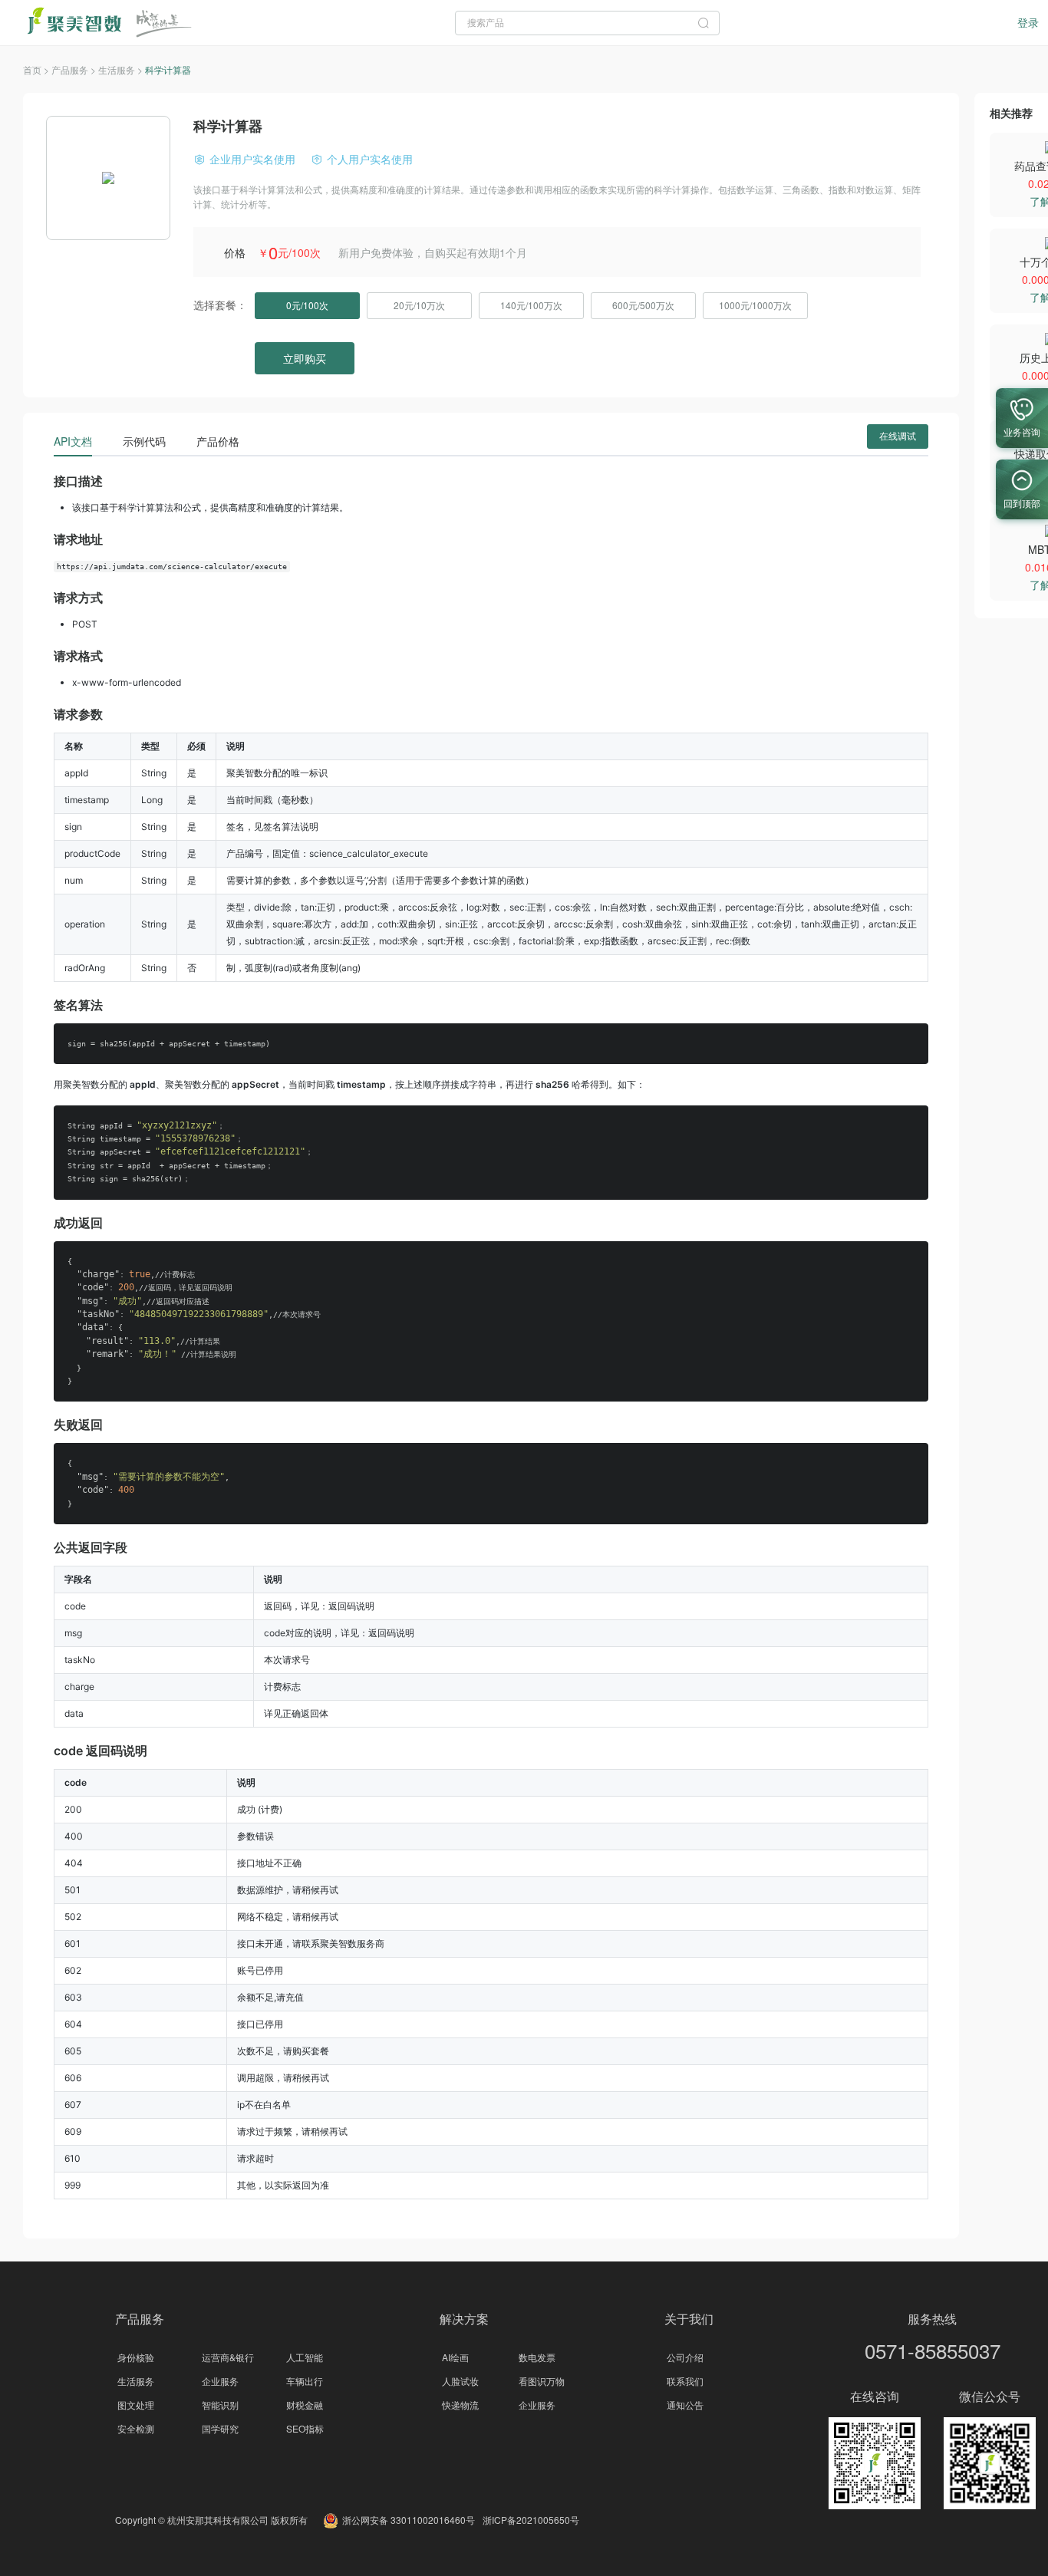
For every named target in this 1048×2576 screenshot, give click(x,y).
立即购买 (305, 358)
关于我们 (689, 2319)
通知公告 (685, 2405)
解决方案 (464, 2319)
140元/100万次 (531, 305)
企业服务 (220, 2381)
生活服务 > (122, 69)
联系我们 (685, 2381)
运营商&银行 (228, 2357)
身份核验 (136, 2357)
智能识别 (220, 2405)
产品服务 (140, 2319)
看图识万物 (542, 2381)
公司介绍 (685, 2357)
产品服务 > (75, 69)
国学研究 (220, 2428)
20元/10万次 (419, 305)
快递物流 (460, 2405)
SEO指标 (305, 2428)
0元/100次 (307, 305)
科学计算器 (168, 69)
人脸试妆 (460, 2381)
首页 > (37, 69)
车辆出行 (305, 2381)
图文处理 (136, 2405)
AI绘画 (455, 2357)
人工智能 (305, 2357)
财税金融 (305, 2405)
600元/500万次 (643, 305)
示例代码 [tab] (144, 441)
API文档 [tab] (73, 441)
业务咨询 (1022, 432)
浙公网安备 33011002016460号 (409, 2520)
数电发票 (537, 2357)
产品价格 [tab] (218, 441)
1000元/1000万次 (755, 305)
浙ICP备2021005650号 (531, 2520)
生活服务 (136, 2381)
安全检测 (136, 2428)
